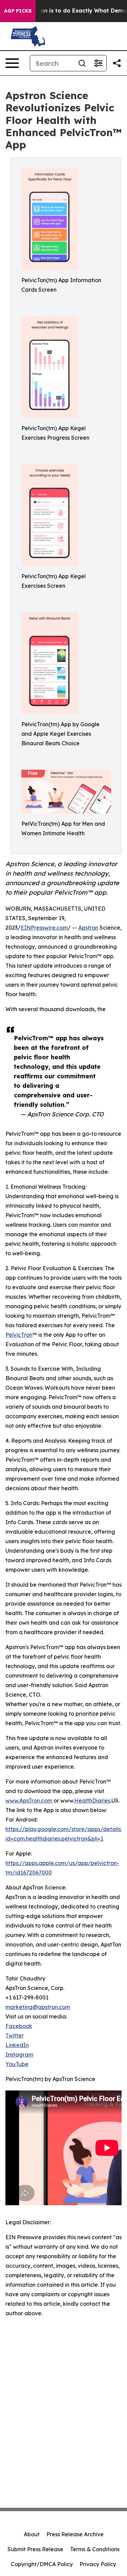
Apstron (88, 928)
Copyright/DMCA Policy (42, 2564)
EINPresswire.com (44, 928)
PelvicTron (19, 1335)
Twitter (15, 2035)
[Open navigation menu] (12, 63)
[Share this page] (117, 63)
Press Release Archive (75, 2534)
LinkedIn (17, 2045)
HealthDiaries (92, 1801)
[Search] (82, 63)
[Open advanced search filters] (98, 63)
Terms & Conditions (95, 2549)
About (32, 2534)
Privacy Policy (98, 2564)
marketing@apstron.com (38, 2007)
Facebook (19, 2026)
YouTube (17, 2064)
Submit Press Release (35, 2549)
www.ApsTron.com (29, 1801)
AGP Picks (18, 11)
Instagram (19, 2054)
